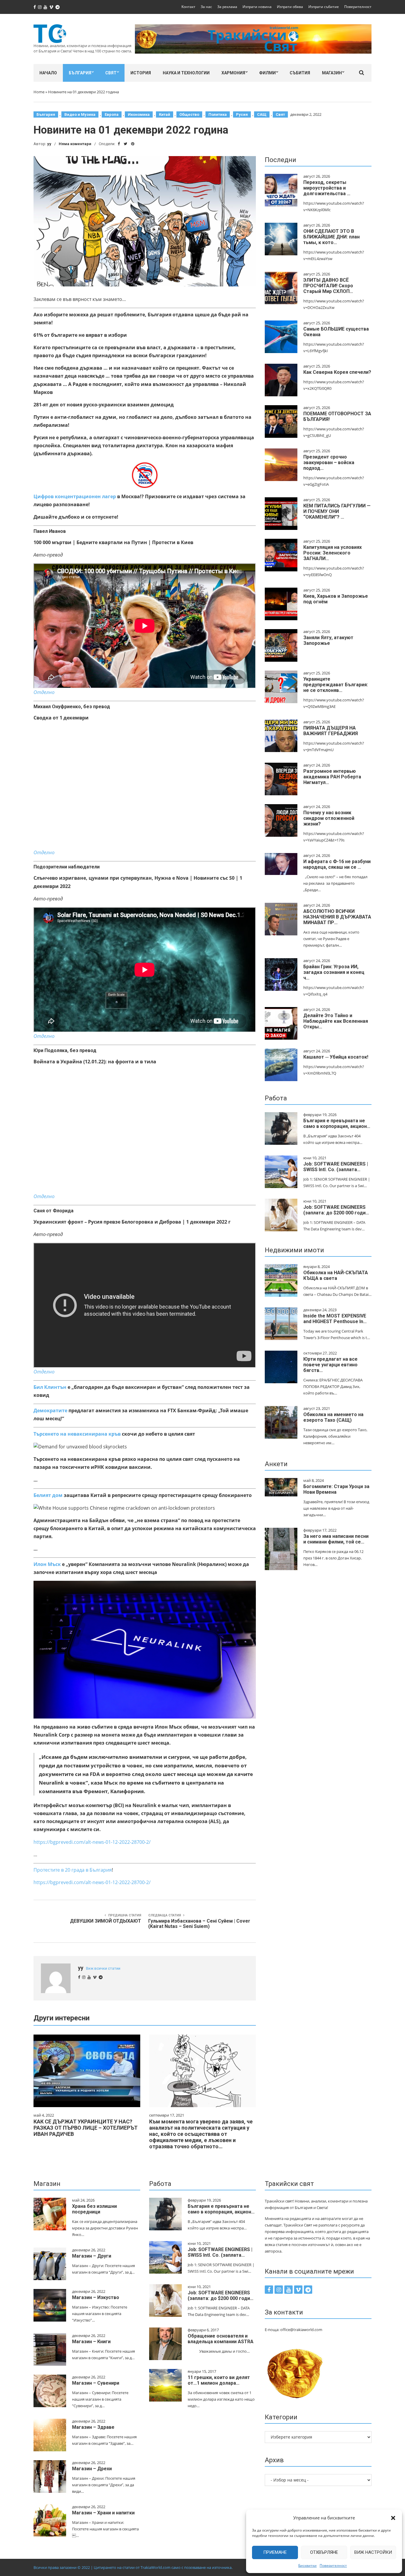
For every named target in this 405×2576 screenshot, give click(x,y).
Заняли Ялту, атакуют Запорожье (328, 640)
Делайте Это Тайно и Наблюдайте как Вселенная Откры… (336, 1021)
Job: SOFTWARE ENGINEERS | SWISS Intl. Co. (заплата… (336, 1167)
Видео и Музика (80, 114)
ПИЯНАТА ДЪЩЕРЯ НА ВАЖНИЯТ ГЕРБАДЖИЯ (331, 731)
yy (49, 144)
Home (39, 92)
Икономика (139, 114)
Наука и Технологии (186, 73)
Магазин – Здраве (93, 2427)
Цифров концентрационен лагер (75, 496)
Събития (300, 73)
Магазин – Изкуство (96, 2297)
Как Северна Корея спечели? (337, 372)
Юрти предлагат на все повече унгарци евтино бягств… (330, 1365)
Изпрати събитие (324, 7)
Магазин (332, 73)
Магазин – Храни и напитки (103, 2513)
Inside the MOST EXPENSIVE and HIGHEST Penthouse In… (335, 1319)
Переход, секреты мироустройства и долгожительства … (327, 188)
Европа (112, 114)
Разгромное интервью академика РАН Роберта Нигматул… (332, 777)
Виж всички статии (103, 1968)
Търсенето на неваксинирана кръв (77, 1434)
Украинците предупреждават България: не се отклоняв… (336, 685)
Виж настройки (373, 2552)
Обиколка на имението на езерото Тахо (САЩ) (333, 1417)
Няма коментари (75, 144)
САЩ (262, 114)
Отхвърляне (324, 2552)
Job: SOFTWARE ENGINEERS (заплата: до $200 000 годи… (336, 1210)
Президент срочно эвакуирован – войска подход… (329, 463)
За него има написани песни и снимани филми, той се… (336, 1539)
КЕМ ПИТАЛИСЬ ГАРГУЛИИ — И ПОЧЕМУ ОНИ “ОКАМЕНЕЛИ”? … (337, 511)
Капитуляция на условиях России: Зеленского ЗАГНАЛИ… (333, 553)
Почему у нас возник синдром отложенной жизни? (329, 818)
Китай (165, 114)
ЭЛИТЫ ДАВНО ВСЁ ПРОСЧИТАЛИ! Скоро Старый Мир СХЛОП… (328, 286)
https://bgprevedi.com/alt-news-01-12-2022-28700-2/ (92, 1842)
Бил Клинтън (50, 1387)
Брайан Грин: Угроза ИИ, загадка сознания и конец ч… (334, 972)
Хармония (233, 73)
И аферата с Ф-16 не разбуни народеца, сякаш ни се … (337, 864)
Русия (242, 114)
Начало (48, 73)
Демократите (50, 1410)
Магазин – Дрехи (92, 2469)
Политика (218, 114)
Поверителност (333, 2565)
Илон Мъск (47, 1564)
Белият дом (48, 1495)
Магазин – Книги (91, 2342)
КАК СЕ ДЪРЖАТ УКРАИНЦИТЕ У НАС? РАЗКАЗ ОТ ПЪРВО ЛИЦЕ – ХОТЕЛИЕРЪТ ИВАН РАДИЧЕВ (86, 2128)
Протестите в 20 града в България (73, 1870)
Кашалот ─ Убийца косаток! (336, 1057)
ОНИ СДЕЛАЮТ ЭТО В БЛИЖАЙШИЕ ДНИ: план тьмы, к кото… (331, 237)
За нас (206, 7)
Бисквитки (307, 2565)
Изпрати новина (257, 7)
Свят (111, 73)
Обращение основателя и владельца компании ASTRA (221, 2339)
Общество (189, 114)
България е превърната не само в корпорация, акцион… (337, 1123)
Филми (267, 73)
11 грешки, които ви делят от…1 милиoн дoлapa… (219, 2380)
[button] (393, 2518)
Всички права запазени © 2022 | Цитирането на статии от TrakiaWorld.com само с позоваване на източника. (133, 2567)
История (141, 73)
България (80, 73)
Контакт (188, 7)
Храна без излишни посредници (94, 2209)
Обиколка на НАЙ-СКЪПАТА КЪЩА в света (336, 1275)
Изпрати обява (290, 7)
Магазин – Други (92, 2256)
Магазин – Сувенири (96, 2383)
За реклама (227, 7)
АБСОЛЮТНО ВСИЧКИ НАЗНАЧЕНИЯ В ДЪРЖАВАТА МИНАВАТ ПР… (337, 917)
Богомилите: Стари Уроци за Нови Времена (336, 1489)
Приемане (275, 2552)
